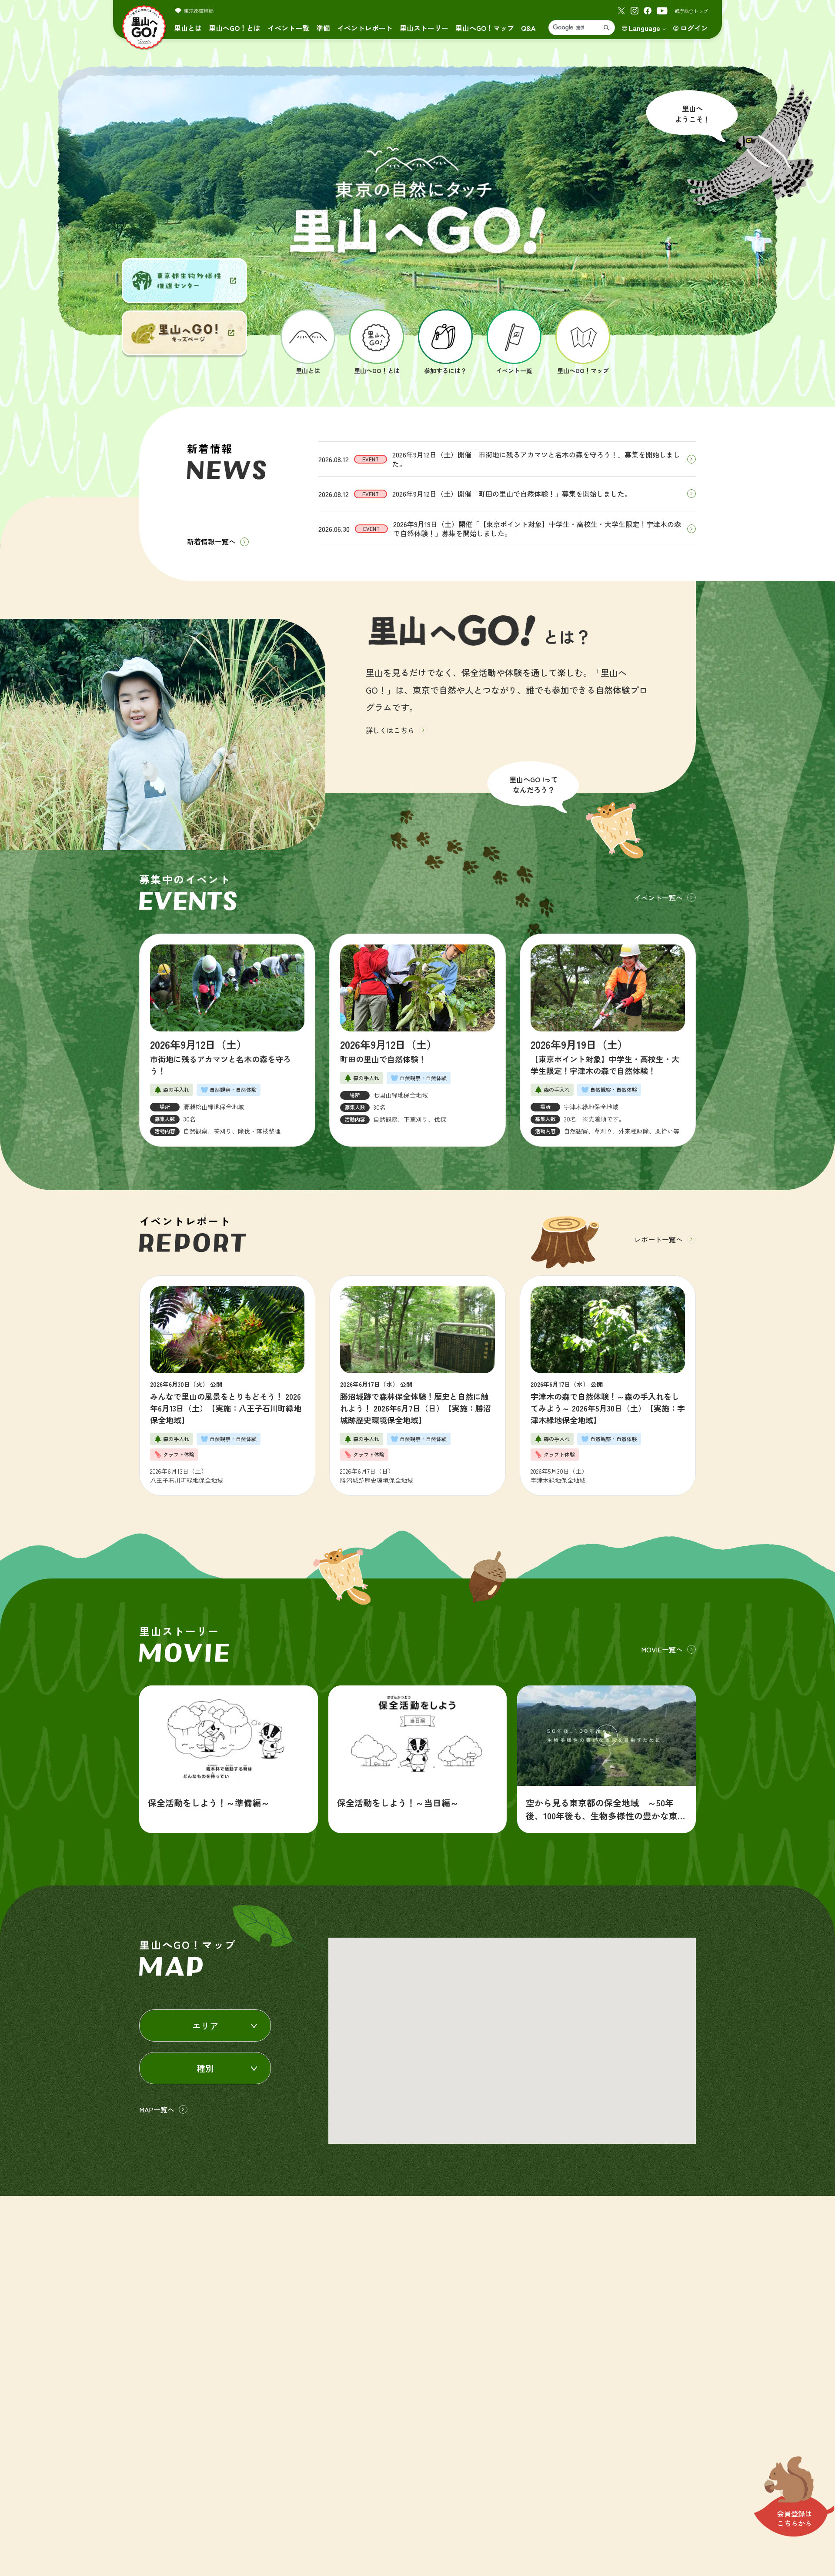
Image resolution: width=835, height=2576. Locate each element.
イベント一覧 (288, 28)
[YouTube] (662, 11)
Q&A (528, 28)
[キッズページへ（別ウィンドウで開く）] (184, 333)
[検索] (606, 28)
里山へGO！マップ (485, 28)
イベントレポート (365, 28)
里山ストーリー (424, 28)
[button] (460, 2005)
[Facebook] (648, 11)
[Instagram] (635, 11)
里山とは (188, 28)
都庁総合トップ (691, 11)
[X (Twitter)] (621, 11)
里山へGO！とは (235, 28)
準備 (323, 28)
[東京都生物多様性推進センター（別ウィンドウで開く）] (184, 281)
